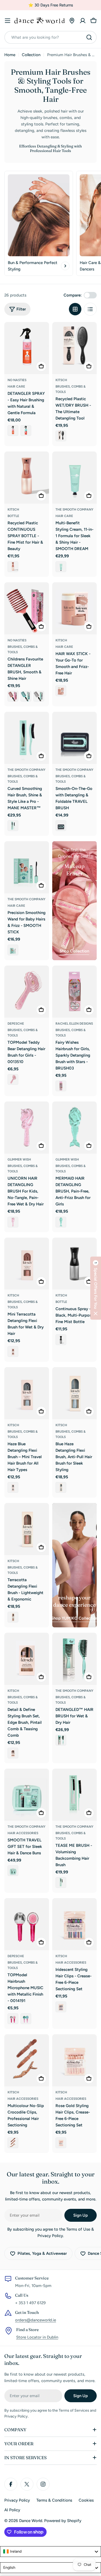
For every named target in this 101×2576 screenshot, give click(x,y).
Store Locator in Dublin (37, 2337)
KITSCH (61, 380)
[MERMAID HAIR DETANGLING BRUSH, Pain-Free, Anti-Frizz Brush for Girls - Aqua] (61, 1222)
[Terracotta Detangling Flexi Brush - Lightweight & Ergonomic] (27, 1529)
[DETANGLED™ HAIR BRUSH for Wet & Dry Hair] (75, 1659)
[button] (96, 1288)
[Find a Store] (72, 21)
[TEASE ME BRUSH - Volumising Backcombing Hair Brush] (75, 1795)
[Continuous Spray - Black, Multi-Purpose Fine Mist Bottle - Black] (61, 1340)
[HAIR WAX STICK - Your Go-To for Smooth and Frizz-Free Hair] (75, 608)
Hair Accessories (23, 1833)
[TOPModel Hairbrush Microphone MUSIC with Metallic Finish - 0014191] (27, 1924)
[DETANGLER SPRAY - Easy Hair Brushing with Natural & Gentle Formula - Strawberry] (26, 431)
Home (10, 55)
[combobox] (50, 37)
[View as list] (90, 309)
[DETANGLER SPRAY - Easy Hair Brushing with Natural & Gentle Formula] (27, 348)
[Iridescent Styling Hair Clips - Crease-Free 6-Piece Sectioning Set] (75, 1924)
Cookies (86, 2500)
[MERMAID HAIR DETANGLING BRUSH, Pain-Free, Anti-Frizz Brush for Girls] (75, 1128)
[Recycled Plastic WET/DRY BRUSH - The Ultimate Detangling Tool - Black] (61, 436)
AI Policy (12, 2510)
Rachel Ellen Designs (74, 1024)
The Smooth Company (74, 510)
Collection (31, 55)
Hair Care (16, 386)
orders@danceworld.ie (36, 2320)
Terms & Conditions (54, 2500)
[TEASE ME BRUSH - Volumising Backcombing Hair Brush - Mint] (61, 1883)
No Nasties (17, 380)
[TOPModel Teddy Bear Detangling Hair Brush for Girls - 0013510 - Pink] (13, 1079)
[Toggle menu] (8, 21)
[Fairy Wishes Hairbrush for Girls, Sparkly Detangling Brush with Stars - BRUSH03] (75, 992)
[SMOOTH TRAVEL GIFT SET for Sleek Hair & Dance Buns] (27, 1795)
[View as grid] (75, 309)
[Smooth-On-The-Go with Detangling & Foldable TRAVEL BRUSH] (75, 738)
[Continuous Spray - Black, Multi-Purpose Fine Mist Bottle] (75, 1264)
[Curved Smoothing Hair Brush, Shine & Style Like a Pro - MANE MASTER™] (27, 738)
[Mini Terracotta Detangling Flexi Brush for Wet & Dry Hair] (27, 1264)
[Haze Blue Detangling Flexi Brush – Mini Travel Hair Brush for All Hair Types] (27, 1393)
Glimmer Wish (19, 1159)
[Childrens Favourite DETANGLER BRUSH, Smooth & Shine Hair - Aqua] (26, 696)
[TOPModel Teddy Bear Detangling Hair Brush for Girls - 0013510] (27, 992)
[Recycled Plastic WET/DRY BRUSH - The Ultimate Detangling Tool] (75, 348)
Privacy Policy (17, 2500)
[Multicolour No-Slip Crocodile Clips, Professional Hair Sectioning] (27, 2060)
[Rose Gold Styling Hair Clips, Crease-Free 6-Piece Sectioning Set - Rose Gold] (61, 2143)
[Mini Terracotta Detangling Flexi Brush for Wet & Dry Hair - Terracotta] (13, 1352)
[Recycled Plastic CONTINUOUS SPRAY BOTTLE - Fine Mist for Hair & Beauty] (27, 478)
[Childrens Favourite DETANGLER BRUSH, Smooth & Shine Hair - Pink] (13, 696)
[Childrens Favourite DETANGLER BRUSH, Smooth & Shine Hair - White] (39, 696)
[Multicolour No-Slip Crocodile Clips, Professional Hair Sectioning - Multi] (13, 2143)
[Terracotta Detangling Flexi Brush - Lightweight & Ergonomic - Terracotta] (13, 1617)
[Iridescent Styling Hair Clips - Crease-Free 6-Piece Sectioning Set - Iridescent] (61, 2007)
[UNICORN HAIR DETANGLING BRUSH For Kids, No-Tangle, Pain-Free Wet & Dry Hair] (27, 1128)
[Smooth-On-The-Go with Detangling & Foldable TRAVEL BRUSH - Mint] (61, 826)
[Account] (83, 21)
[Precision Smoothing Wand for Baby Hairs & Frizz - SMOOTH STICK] (27, 867)
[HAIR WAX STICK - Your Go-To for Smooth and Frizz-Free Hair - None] (61, 691)
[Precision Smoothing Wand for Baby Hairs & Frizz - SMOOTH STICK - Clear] (13, 950)
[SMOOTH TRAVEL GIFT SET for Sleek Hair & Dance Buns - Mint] (13, 1871)
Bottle (13, 516)
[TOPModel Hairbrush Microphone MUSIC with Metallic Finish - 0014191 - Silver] (13, 2019)
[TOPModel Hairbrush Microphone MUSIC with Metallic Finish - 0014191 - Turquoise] (26, 2019)
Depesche (16, 1024)
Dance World (31, 2521)
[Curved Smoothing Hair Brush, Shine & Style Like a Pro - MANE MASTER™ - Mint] (13, 826)
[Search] (89, 37)
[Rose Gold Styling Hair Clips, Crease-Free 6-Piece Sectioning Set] (75, 2060)
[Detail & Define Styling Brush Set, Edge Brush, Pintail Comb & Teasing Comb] (27, 1659)
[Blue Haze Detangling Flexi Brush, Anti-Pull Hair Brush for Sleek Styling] (75, 1393)
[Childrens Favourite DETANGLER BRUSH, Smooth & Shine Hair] (27, 608)
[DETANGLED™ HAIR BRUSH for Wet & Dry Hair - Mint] (61, 1740)
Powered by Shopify (63, 2521)
